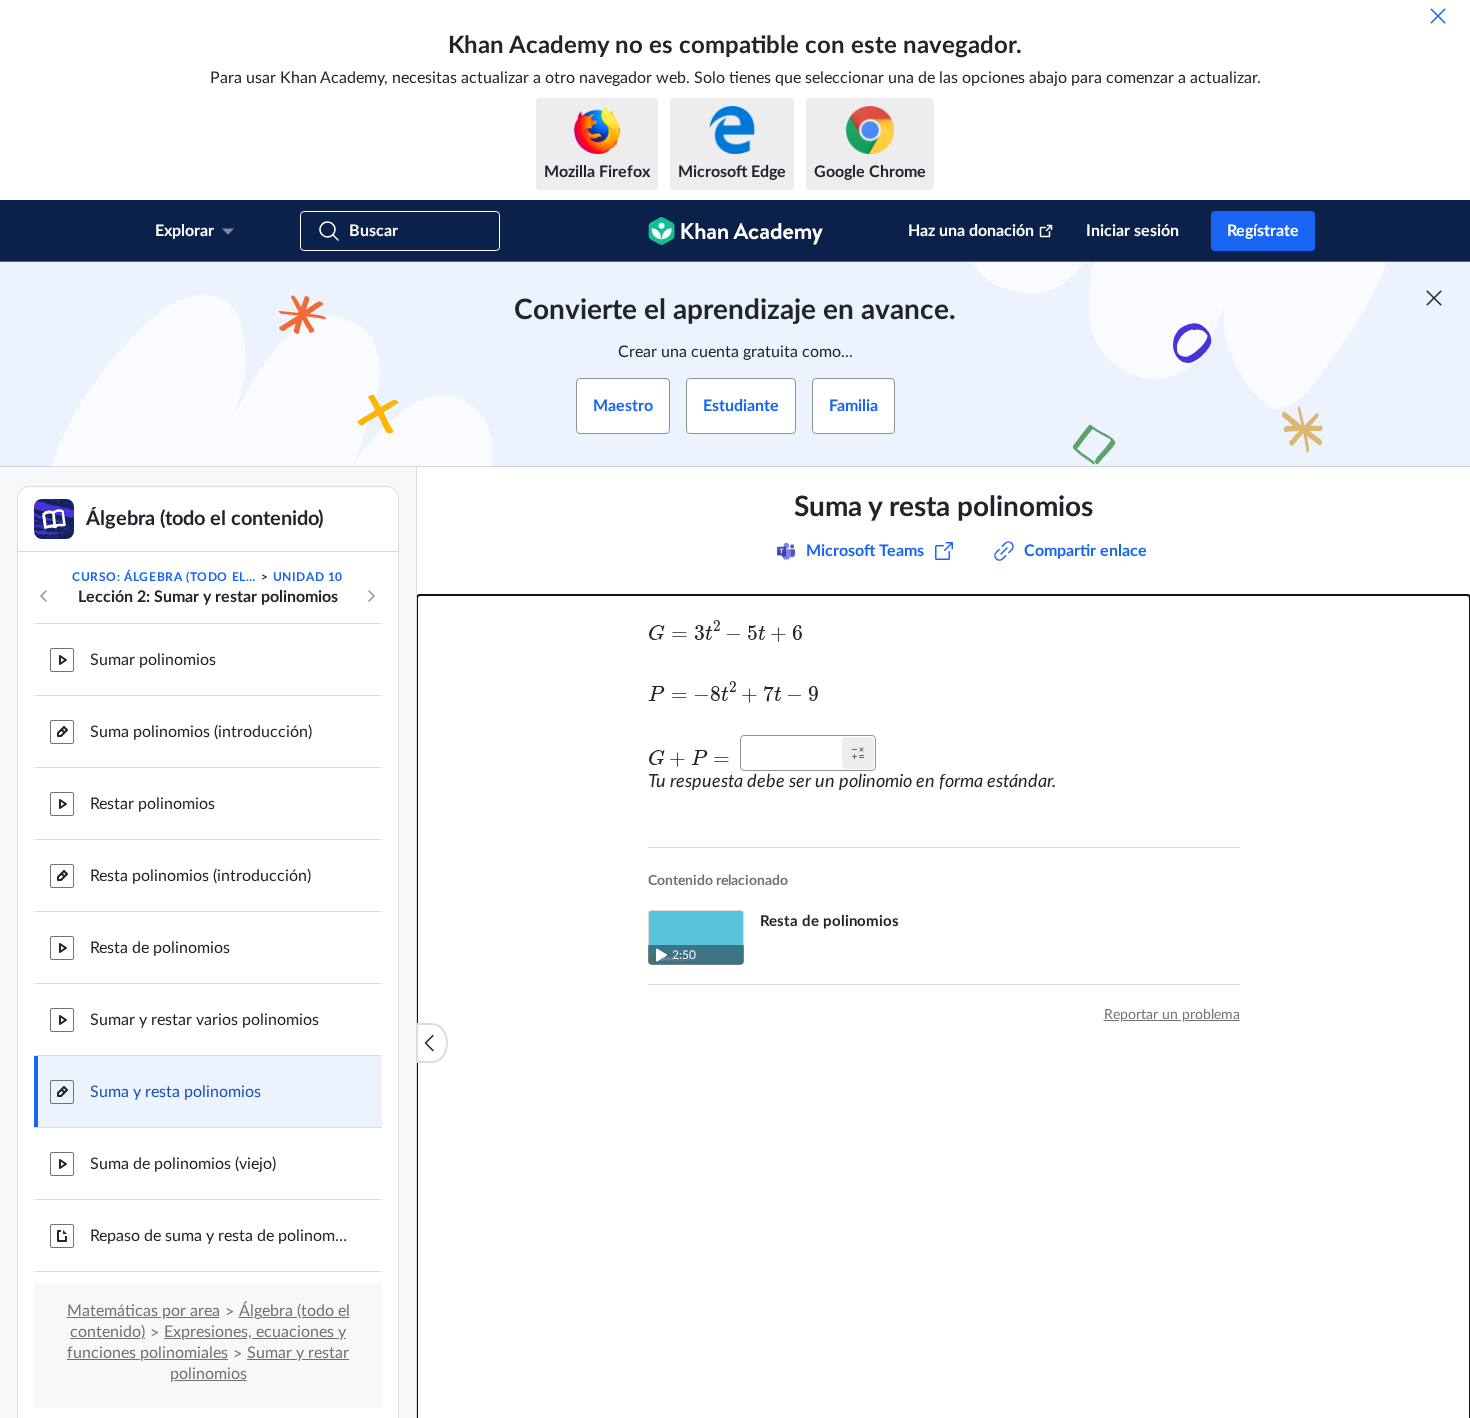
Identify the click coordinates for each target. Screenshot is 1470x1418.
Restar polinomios (152, 804)
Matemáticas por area (143, 1311)
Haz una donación (971, 231)
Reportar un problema (1172, 1015)
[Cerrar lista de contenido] (432, 1043)
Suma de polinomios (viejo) (183, 1164)
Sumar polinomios (153, 660)
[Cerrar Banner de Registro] (1434, 298)
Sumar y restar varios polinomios (204, 1020)
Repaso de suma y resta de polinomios (220, 1236)
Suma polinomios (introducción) (201, 732)
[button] (858, 753)
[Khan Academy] (735, 231)
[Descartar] (1438, 16)
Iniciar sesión (1132, 231)
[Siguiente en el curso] (371, 596)
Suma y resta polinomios (175, 1092)
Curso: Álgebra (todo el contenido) (165, 577)
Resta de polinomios (160, 948)
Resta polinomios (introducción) (200, 876)
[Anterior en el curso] (44, 596)
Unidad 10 (308, 577)
